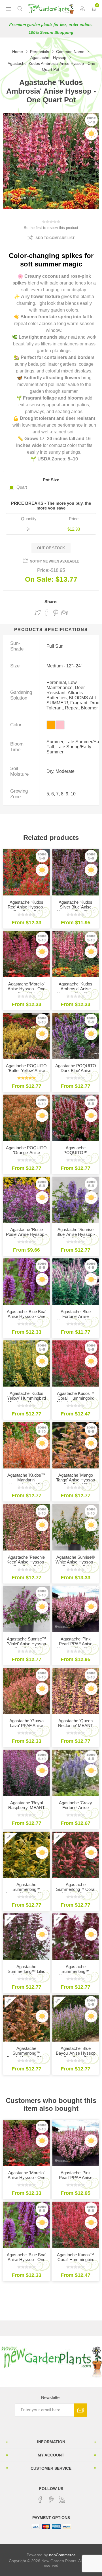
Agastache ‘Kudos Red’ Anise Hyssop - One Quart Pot (26, 907)
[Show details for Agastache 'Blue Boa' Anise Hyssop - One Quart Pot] (26, 1282)
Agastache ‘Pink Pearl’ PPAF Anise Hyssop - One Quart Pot (76, 1646)
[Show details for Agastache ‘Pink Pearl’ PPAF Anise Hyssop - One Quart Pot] (76, 1609)
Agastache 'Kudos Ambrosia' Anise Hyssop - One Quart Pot (76, 991)
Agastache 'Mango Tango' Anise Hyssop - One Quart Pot (76, 1480)
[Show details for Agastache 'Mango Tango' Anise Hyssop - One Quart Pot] (76, 1445)
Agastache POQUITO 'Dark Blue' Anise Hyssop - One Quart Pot (76, 1073)
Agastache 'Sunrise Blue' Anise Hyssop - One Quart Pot (76, 1234)
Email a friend (65, 613)
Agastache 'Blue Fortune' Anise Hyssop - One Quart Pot (76, 1319)
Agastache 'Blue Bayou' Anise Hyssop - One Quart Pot (76, 2053)
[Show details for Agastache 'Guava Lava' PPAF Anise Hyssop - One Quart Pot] (26, 1691)
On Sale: (39, 579)
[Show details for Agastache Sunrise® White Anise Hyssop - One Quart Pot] (76, 1527)
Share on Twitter (38, 613)
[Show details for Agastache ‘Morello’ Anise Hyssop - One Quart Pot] (26, 954)
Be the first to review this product (51, 228)
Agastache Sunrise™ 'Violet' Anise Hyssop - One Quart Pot (26, 1644)
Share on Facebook (47, 613)
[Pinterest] (51, 2500)
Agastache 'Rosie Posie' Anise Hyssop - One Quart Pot (26, 1234)
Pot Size (51, 480)
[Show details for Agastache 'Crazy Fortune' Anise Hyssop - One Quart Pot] (76, 1773)
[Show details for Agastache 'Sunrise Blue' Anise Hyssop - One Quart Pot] (76, 1200)
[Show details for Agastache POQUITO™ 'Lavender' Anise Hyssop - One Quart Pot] (76, 1118)
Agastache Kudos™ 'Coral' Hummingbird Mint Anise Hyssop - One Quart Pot (76, 1401)
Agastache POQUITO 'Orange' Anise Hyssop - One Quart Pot (26, 1155)
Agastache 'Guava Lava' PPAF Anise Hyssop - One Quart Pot (26, 1728)
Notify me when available (54, 561)
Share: (51, 602)
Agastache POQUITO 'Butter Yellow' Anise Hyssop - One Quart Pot (26, 1073)
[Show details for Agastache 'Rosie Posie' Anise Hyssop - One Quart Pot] (26, 1200)
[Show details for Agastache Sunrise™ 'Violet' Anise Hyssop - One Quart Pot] (26, 1609)
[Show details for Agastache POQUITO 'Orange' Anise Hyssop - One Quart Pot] (26, 1118)
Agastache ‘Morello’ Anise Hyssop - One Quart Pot (26, 989)
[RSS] (62, 2500)
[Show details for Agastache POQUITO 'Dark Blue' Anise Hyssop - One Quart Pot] (76, 1036)
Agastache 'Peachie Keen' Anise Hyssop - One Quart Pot (26, 1562)
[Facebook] (40, 2500)
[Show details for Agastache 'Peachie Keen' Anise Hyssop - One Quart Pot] (26, 1527)
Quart (22, 487)
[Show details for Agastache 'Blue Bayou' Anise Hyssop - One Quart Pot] (76, 2018)
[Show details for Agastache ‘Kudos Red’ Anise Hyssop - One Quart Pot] (26, 872)
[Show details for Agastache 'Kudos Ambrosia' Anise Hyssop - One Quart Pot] (76, 954)
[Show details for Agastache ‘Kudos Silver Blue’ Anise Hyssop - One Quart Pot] (76, 872)
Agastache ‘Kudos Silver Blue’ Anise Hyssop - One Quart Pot (76, 909)
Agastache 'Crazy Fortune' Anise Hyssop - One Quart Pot (76, 1810)
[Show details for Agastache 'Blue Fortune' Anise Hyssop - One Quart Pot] (76, 1282)
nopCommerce (62, 2555)
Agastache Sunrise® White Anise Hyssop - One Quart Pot (76, 1562)
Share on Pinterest (56, 613)
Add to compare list (55, 238)
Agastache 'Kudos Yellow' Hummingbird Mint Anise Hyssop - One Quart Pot (26, 1401)
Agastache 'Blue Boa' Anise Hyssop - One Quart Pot (26, 1316)
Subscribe (81, 2410)
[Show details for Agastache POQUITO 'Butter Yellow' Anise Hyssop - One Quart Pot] (26, 1036)
